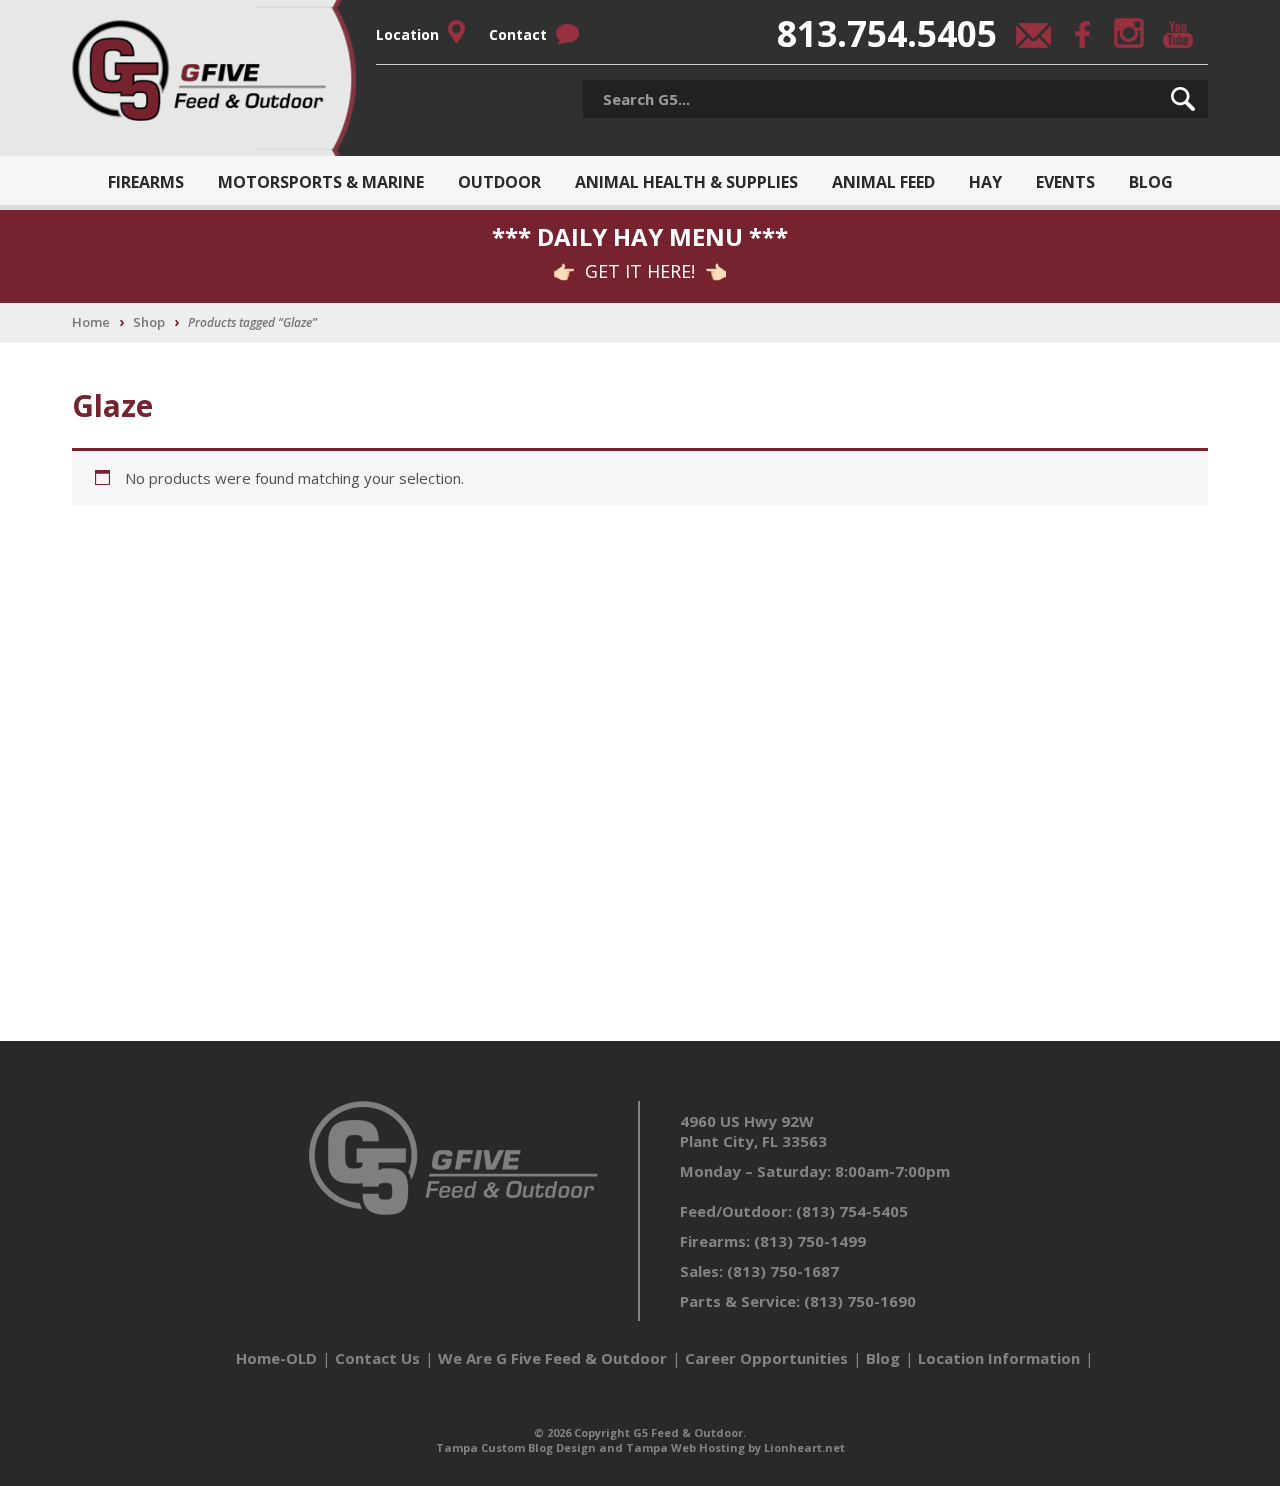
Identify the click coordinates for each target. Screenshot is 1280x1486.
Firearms (146, 182)
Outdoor (499, 182)
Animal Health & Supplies (686, 182)
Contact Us (377, 1358)
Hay (985, 182)
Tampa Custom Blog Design (516, 1447)
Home (91, 322)
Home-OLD (276, 1358)
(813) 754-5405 (852, 1211)
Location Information (999, 1358)
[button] (1183, 99)
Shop (149, 322)
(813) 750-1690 (860, 1301)
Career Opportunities (766, 1358)
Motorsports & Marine (321, 182)
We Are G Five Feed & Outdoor (552, 1358)
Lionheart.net (804, 1447)
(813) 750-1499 (810, 1241)
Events (1065, 182)
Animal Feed (883, 182)
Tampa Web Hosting (685, 1447)
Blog (1151, 182)
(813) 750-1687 (783, 1271)
